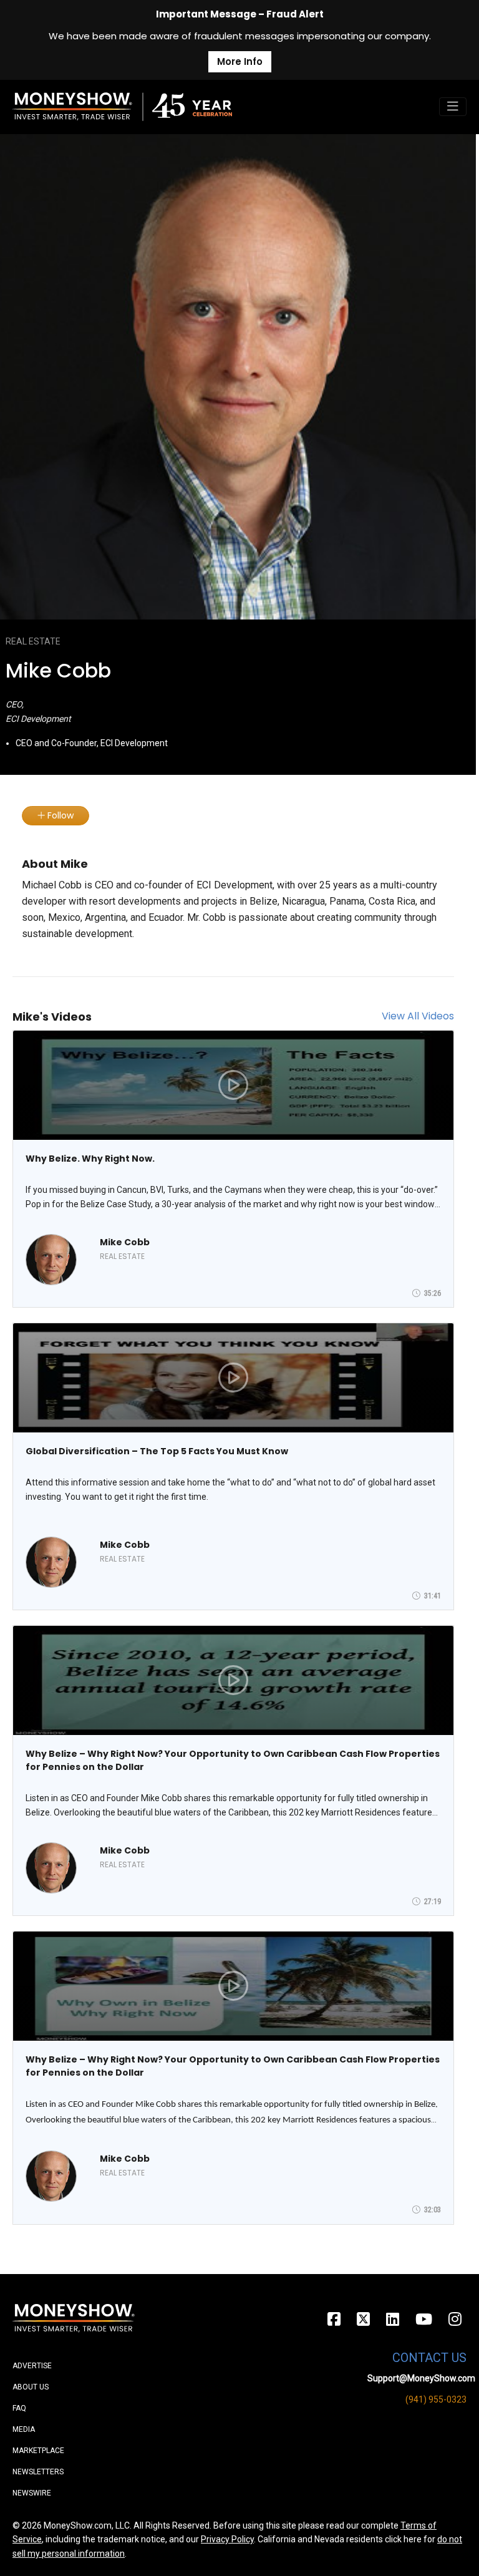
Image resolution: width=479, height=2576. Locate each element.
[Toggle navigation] (453, 107)
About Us (31, 2387)
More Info (240, 61)
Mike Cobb (125, 1242)
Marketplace (38, 2451)
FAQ (19, 2408)
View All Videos (418, 1016)
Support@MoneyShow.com (421, 2378)
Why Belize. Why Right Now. (90, 1159)
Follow (59, 815)
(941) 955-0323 (436, 2399)
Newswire (32, 2493)
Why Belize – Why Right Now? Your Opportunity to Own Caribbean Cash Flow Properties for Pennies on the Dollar (233, 1760)
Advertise (32, 2366)
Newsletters (38, 2472)
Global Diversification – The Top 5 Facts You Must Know (157, 1451)
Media (24, 2429)
